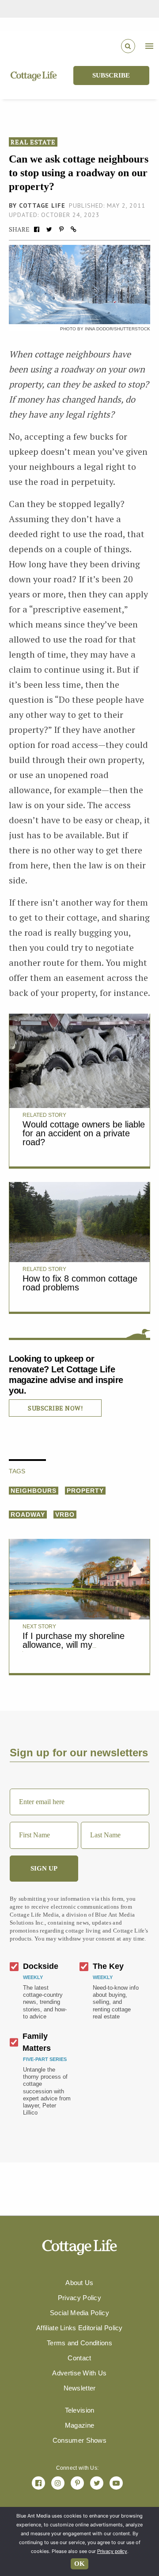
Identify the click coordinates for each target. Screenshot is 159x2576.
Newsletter (80, 2388)
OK (79, 2564)
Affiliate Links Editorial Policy (79, 2328)
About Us (79, 2283)
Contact (79, 2358)
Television (80, 2410)
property (85, 1491)
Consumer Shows (79, 2440)
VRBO (65, 1515)
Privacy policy (112, 2551)
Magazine (79, 2425)
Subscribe (111, 75)
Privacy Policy (79, 2298)
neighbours (34, 1491)
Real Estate (33, 142)
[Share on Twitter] (49, 229)
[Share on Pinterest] (61, 229)
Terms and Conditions (79, 2343)
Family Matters (37, 2042)
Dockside (41, 1966)
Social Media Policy (79, 2313)
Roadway (28, 1515)
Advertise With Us (79, 2373)
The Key (108, 1966)
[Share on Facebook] (37, 229)
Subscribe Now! (55, 1408)
